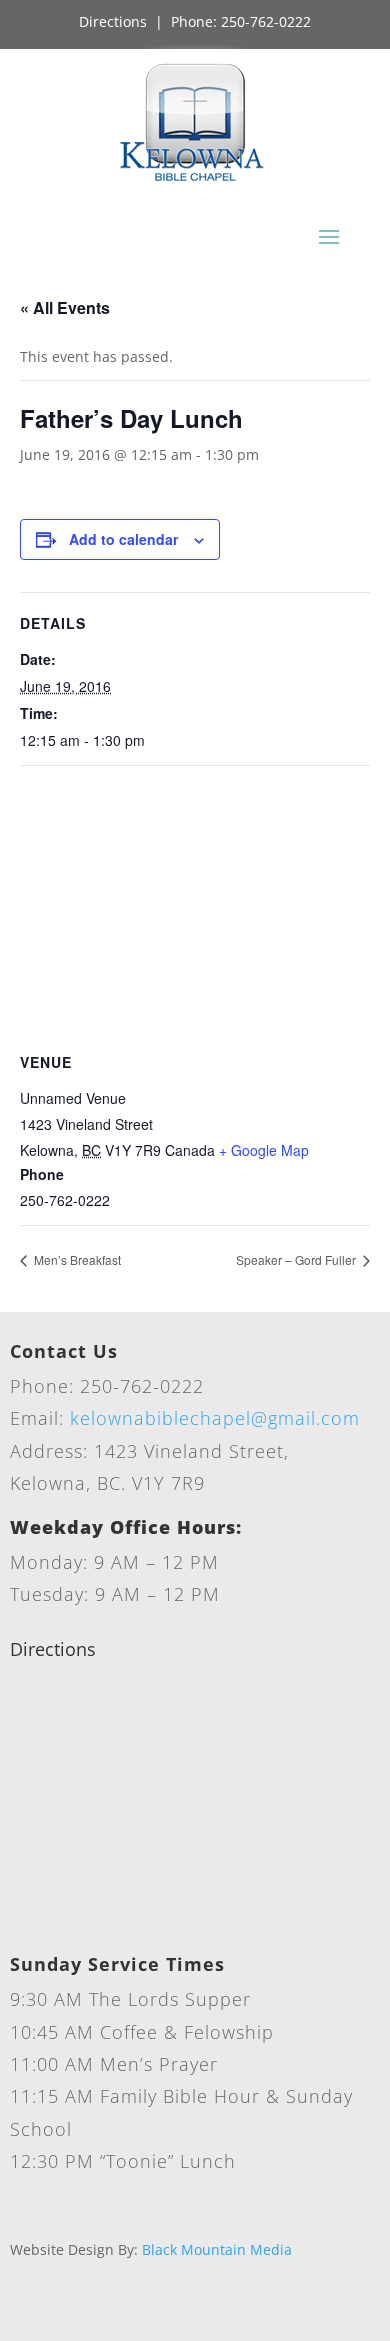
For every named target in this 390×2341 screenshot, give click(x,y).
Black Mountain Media (217, 2249)
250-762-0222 (266, 21)
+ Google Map (264, 1150)
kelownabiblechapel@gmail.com (215, 1418)
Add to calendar (123, 539)
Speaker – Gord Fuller (297, 1259)
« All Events (65, 307)
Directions (113, 21)
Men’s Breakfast (76, 1259)
